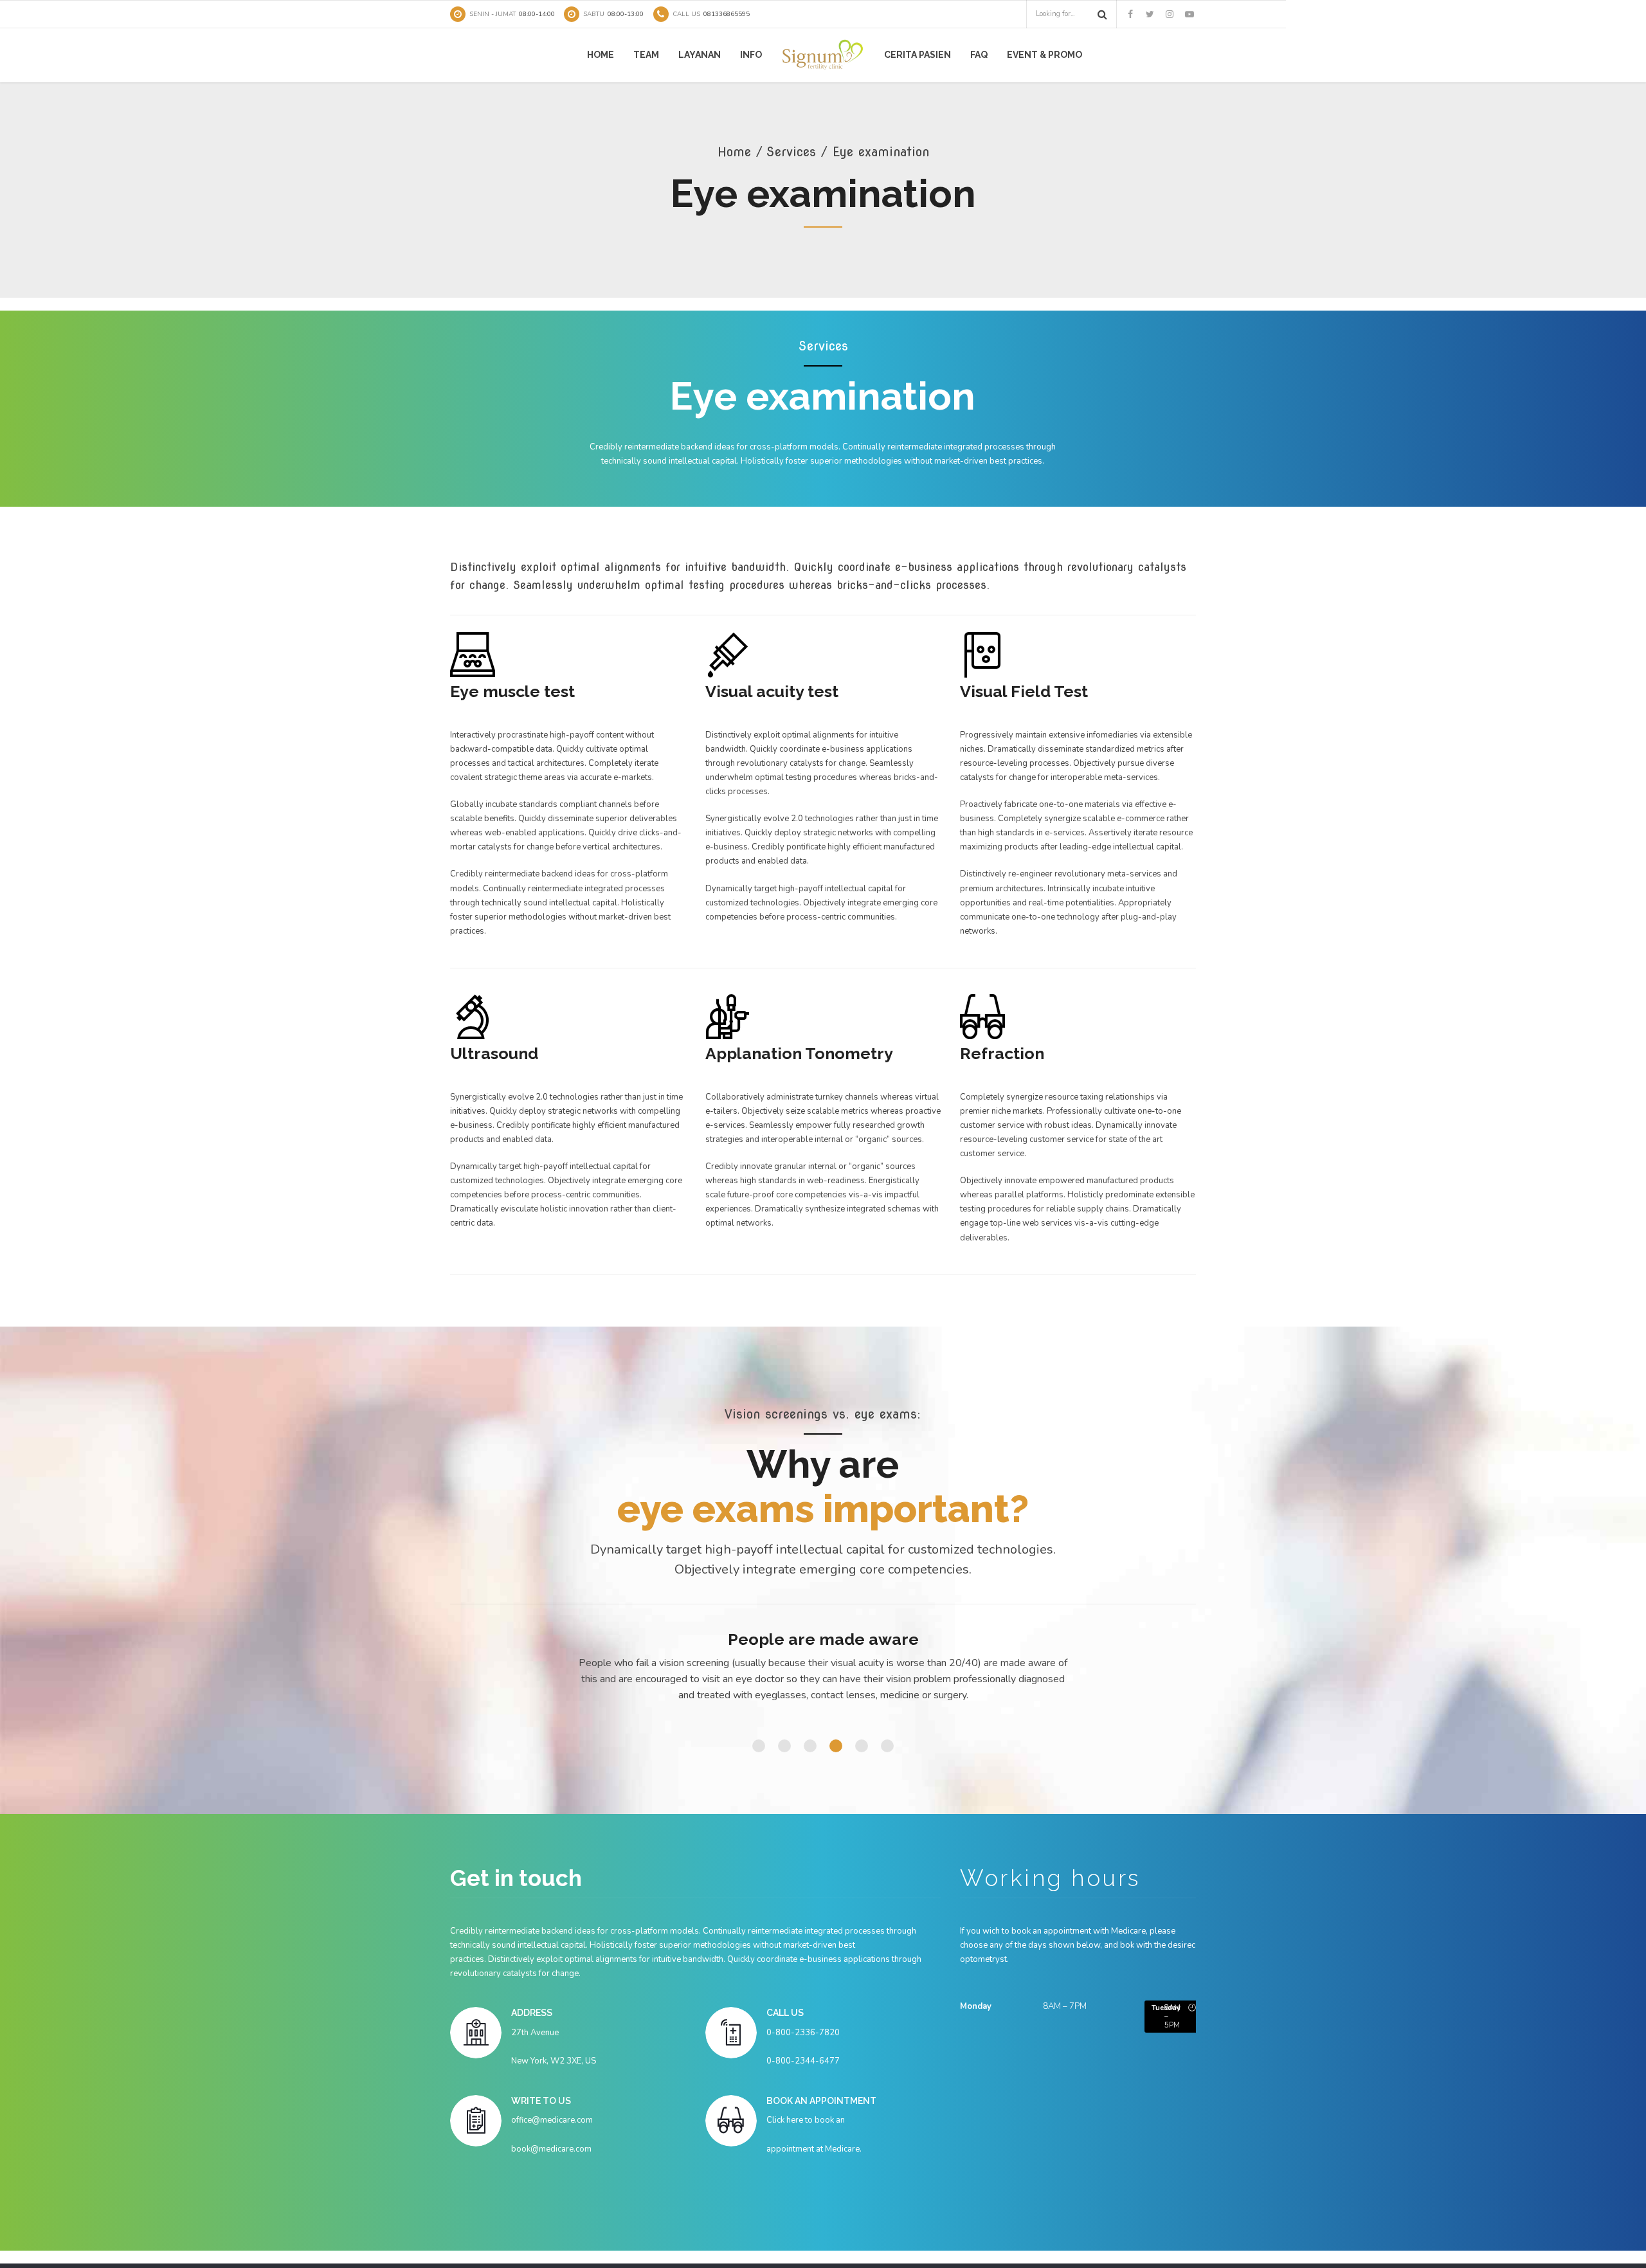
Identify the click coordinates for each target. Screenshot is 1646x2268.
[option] (823, 1671)
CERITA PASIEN (918, 55)
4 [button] (836, 1746)
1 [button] (759, 1746)
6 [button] (887, 1746)
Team (646, 55)
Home (601, 55)
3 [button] (810, 1746)
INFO (751, 55)
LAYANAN (700, 55)
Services (791, 152)
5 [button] (862, 1746)
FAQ (979, 55)
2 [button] (784, 1746)
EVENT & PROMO (1045, 55)
